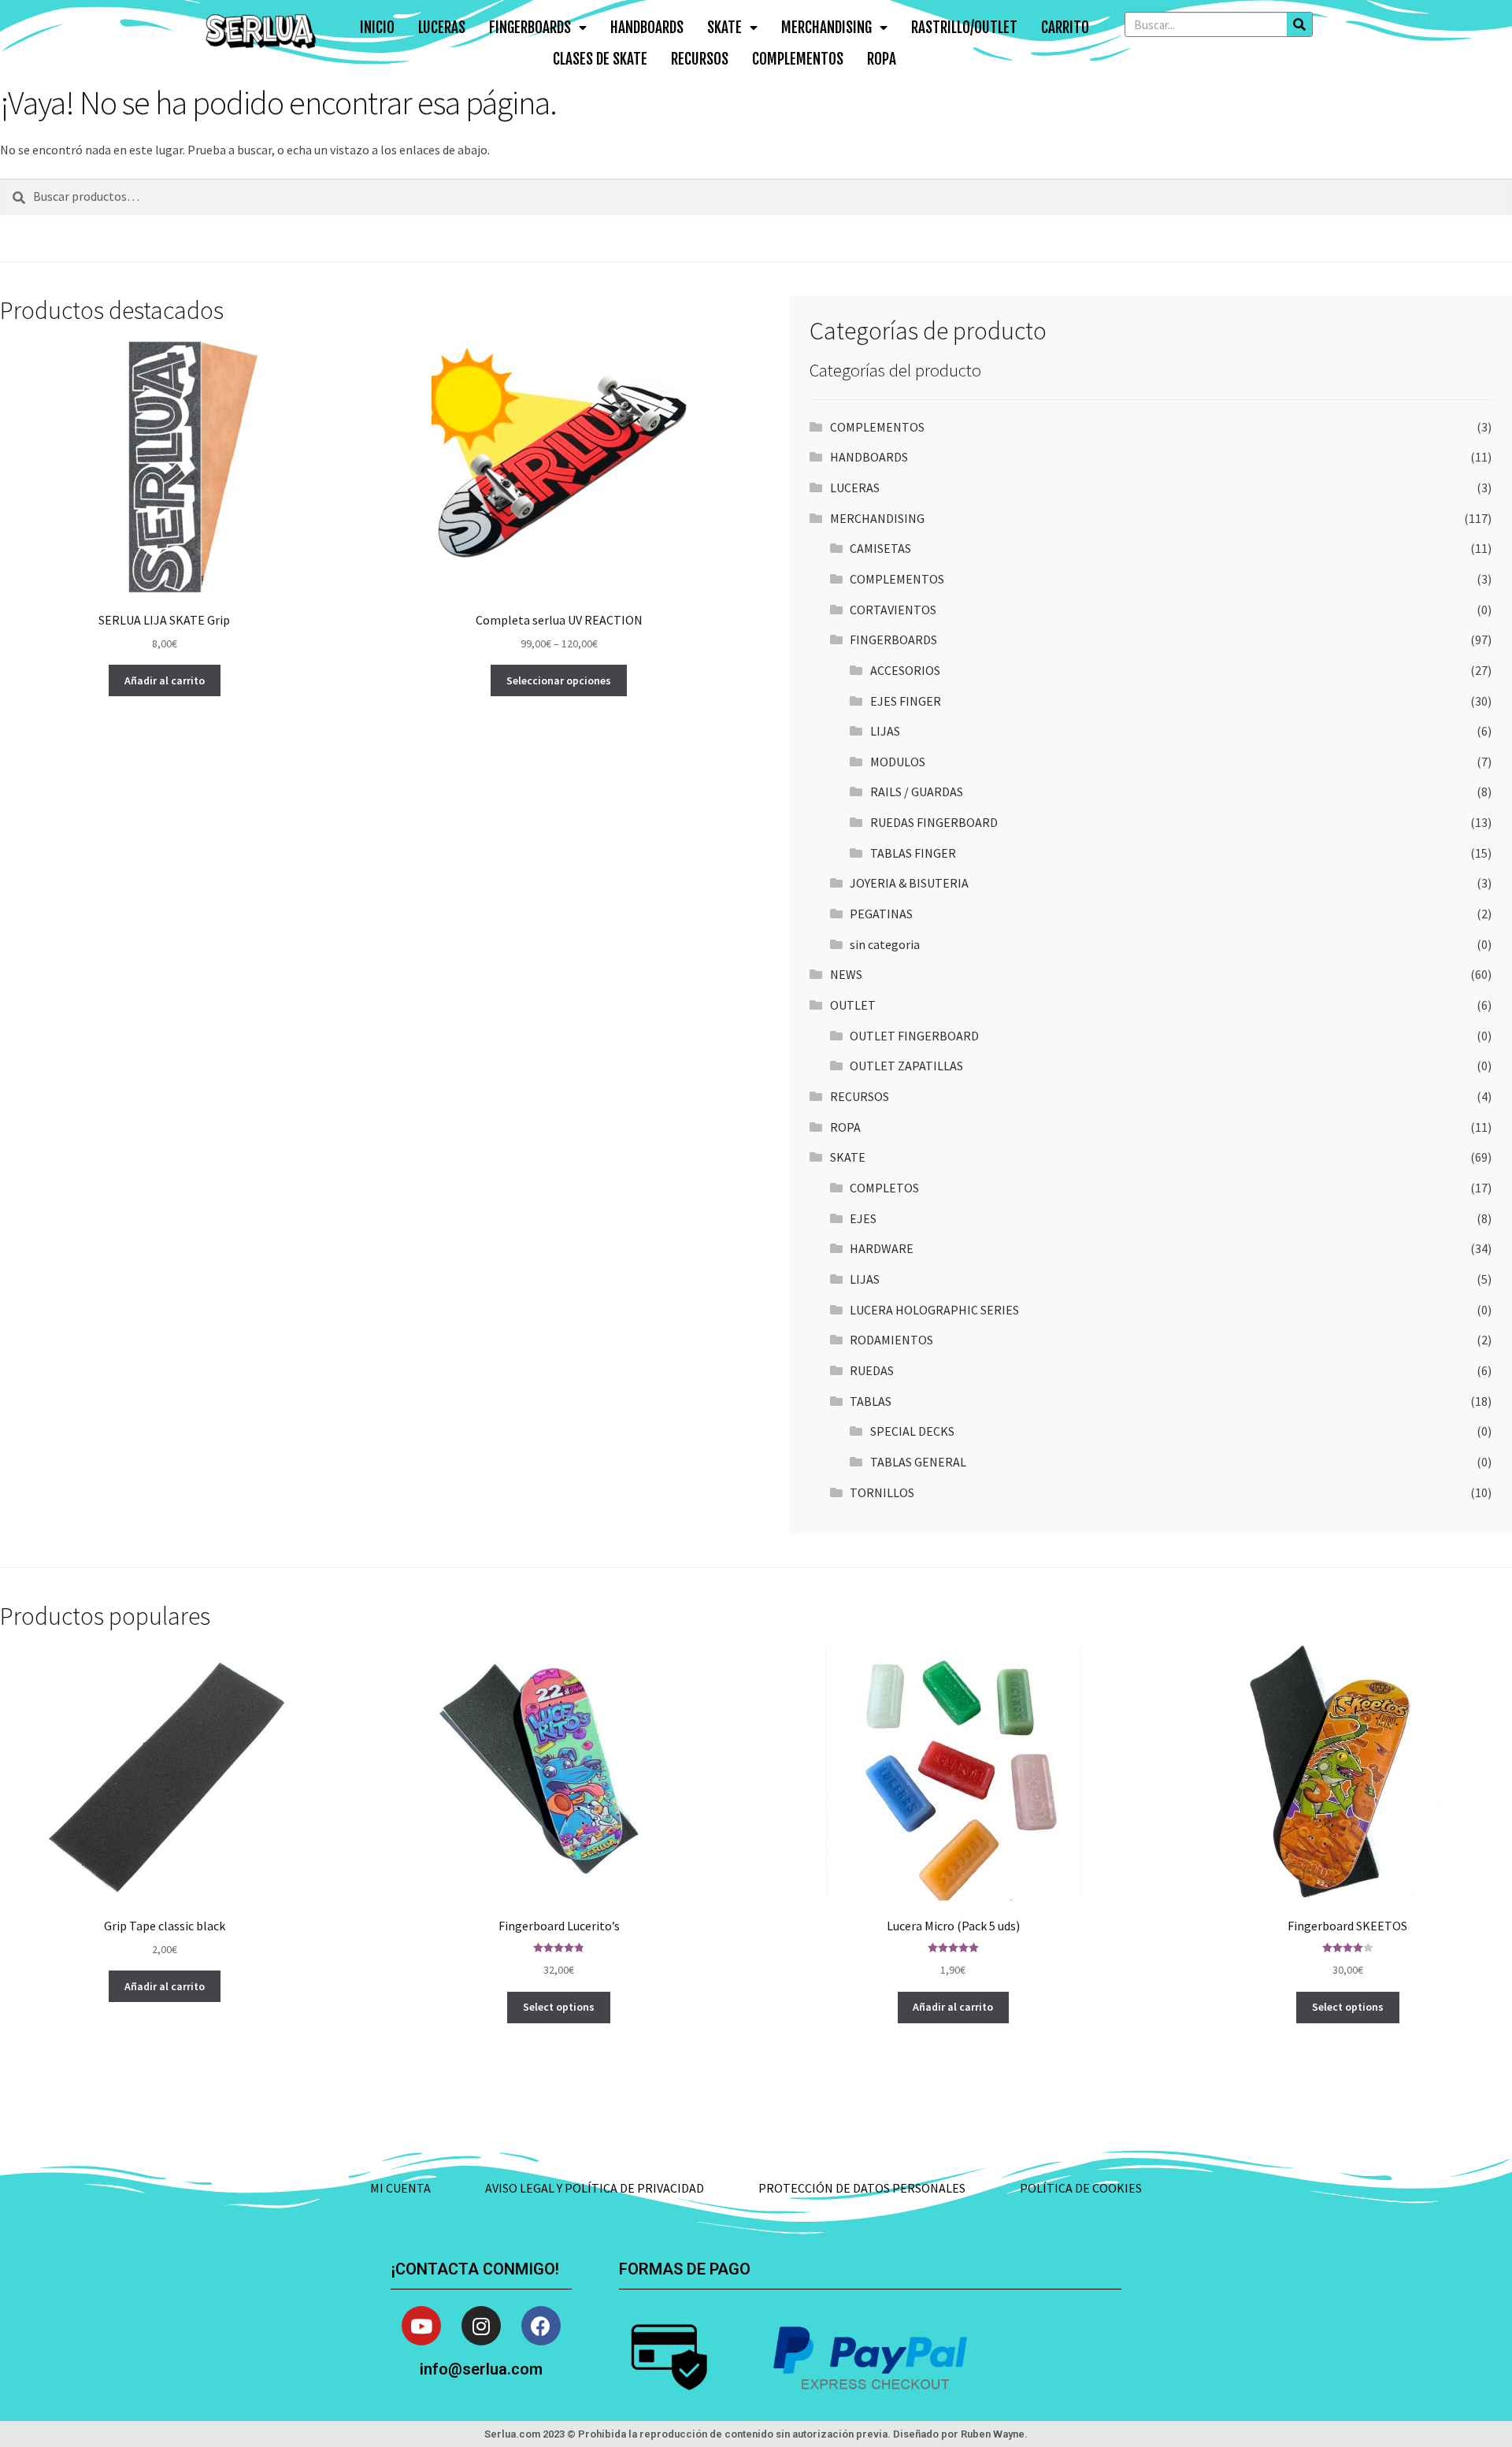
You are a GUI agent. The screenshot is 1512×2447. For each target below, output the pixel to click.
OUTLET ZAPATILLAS (906, 1066)
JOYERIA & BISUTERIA (909, 883)
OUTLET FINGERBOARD (914, 1036)
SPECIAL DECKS (912, 1431)
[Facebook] (541, 2326)
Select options (559, 2007)
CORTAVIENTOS (893, 610)
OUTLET (853, 1005)
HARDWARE (882, 1248)
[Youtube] (421, 2326)
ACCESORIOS (905, 670)
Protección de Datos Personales (862, 2188)
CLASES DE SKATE (600, 59)
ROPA (882, 59)
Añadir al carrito (165, 680)
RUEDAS (872, 1370)
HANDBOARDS (647, 28)
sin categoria (885, 944)
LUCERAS (442, 28)
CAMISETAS (880, 548)
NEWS (846, 974)
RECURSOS (700, 59)
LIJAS (885, 731)
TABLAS (871, 1401)
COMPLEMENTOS (798, 59)
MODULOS (898, 762)
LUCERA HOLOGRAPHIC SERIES (934, 1310)
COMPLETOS (884, 1188)
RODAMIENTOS (891, 1340)
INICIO (377, 28)
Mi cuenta (400, 2188)
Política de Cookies (1081, 2188)
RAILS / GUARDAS (917, 792)
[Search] (1299, 24)
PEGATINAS (881, 914)
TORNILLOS (882, 1492)
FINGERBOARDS (530, 28)
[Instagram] (481, 2326)
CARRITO (1065, 28)
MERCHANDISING (826, 28)
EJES (863, 1218)
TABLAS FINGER (913, 853)
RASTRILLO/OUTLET (964, 28)
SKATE (724, 28)
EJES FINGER (906, 701)
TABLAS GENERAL (918, 1462)
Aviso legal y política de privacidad (595, 2188)
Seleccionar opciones (559, 680)
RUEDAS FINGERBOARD (934, 822)
